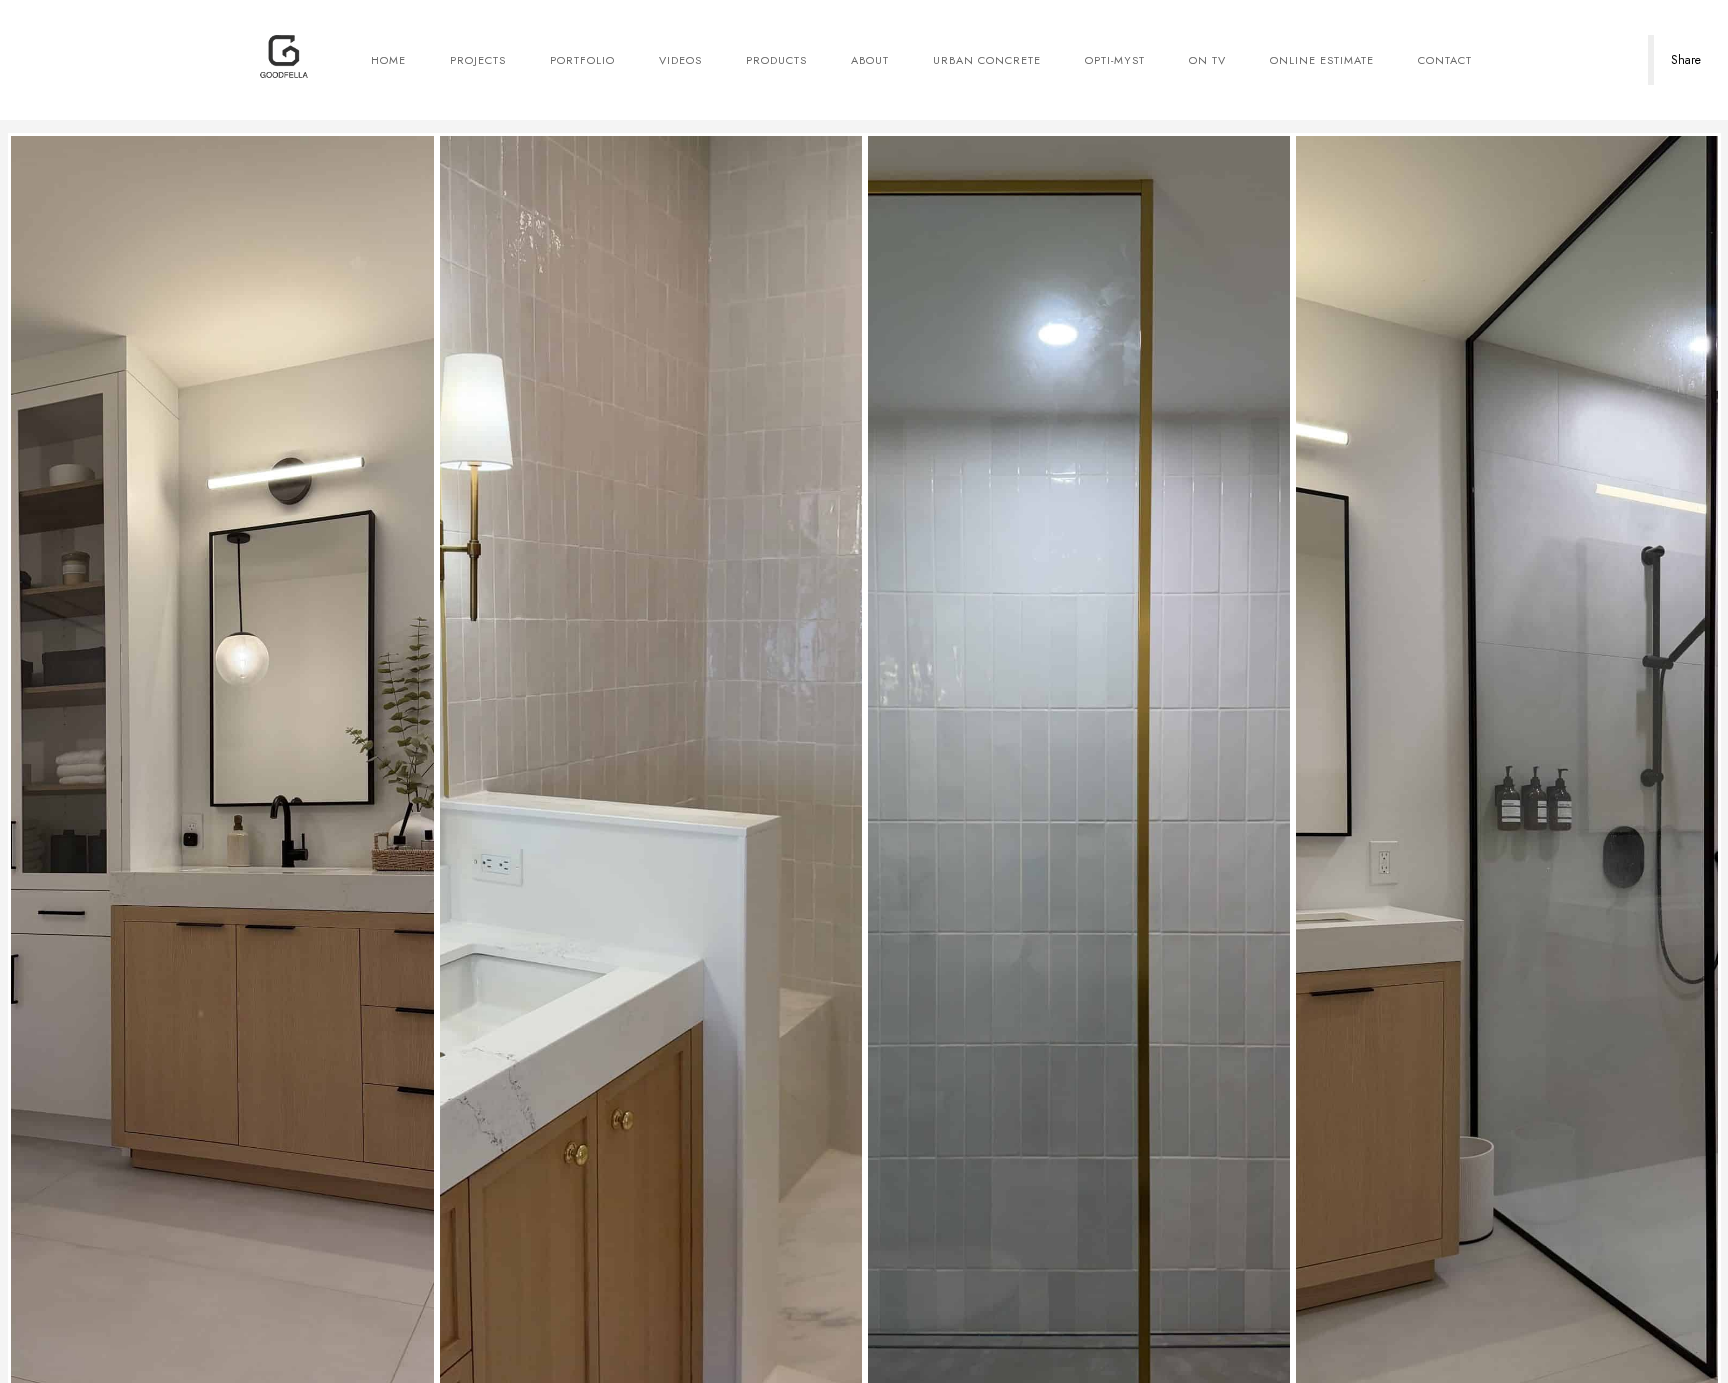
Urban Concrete (987, 60)
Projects (478, 60)
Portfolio (582, 60)
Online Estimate (1322, 60)
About (870, 60)
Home (388, 60)
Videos (680, 60)
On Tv (1207, 60)
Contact (1445, 60)
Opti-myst (1115, 60)
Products (776, 60)
